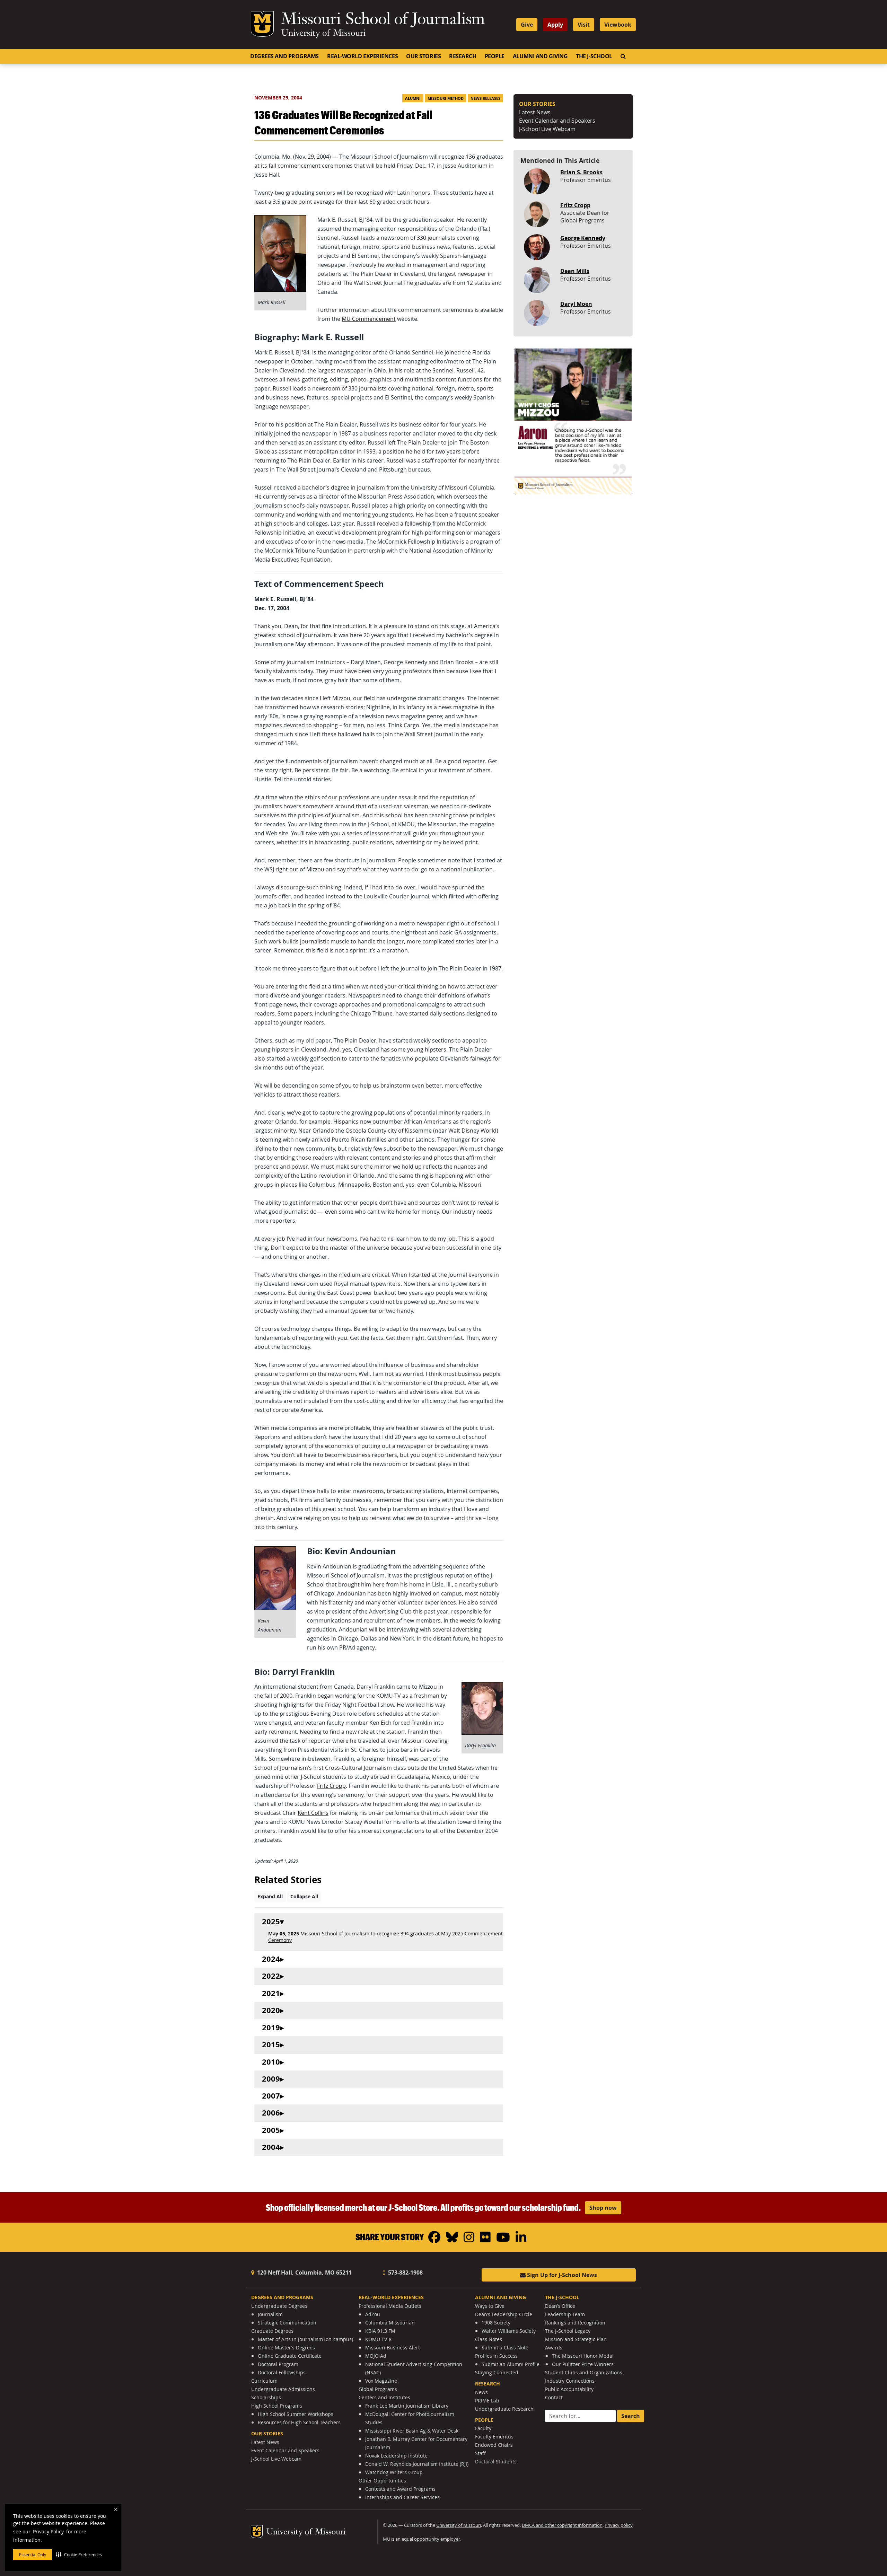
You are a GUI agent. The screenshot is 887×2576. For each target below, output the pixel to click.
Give (527, 25)
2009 (271, 2079)
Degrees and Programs (284, 56)
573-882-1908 (405, 2272)
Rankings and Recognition (575, 2323)
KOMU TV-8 (378, 2339)
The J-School (594, 56)
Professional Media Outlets (390, 2306)
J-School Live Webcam (547, 129)
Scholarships (266, 2397)
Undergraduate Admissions (283, 2389)
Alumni (413, 98)
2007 (271, 2096)
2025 (271, 1922)
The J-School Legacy (568, 2331)
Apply (555, 25)
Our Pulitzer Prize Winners (583, 2364)
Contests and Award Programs (400, 2489)
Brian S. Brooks (581, 172)
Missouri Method (446, 98)
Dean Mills (575, 271)
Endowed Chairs (494, 2445)
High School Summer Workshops (296, 2414)
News (481, 2392)
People (495, 56)
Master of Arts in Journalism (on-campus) (305, 2339)
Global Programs (378, 2389)
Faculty (483, 2428)
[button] (79, 2555)
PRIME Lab (487, 2401)
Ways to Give (490, 2306)
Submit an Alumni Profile (511, 2364)
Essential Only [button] (33, 2555)
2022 (271, 1976)
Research (463, 56)
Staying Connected (497, 2372)
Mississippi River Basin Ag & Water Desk (412, 2431)
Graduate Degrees (272, 2331)
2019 (271, 2028)
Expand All (270, 1896)
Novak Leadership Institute (396, 2456)
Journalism (270, 2314)
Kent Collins (313, 1813)
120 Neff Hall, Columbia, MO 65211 (304, 2272)
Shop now (603, 2208)
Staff (480, 2453)
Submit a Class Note (505, 2348)
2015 (271, 2045)
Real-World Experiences (362, 56)
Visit (584, 25)
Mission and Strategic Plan (576, 2339)
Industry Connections (570, 2381)
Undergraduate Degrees (279, 2306)
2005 (271, 2130)
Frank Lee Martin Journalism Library (407, 2406)
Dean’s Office (560, 2306)
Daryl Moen (576, 304)
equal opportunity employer (431, 2539)
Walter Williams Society (509, 2331)
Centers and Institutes (384, 2397)
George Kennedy (583, 238)
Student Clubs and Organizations (584, 2372)
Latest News (535, 112)
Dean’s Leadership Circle (504, 2314)
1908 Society (496, 2323)
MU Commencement (369, 319)
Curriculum (264, 2381)
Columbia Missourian (390, 2323)
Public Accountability (569, 2389)
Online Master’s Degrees (286, 2348)
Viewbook (618, 25)
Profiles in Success (496, 2356)
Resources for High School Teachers (299, 2422)
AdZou (373, 2314)
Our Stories (423, 56)
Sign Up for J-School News (561, 2275)
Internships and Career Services (402, 2497)
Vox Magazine (381, 2381)
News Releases (485, 98)
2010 (271, 2062)
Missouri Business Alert (393, 2348)
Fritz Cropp (331, 1786)
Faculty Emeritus (494, 2437)
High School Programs (277, 2406)
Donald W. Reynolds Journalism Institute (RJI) (417, 2464)
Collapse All (304, 1896)
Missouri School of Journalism (383, 20)
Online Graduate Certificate (290, 2356)
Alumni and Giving (540, 56)
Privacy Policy (48, 2531)
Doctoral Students (496, 2461)
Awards (554, 2348)
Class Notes (489, 2339)
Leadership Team (565, 2314)
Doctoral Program (278, 2364)
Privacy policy (619, 2525)
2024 (271, 1959)
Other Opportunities (382, 2481)
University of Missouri (323, 34)
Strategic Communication (287, 2323)
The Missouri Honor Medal (583, 2356)
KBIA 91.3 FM (380, 2331)
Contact (554, 2397)
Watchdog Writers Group (394, 2472)
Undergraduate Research (504, 2409)
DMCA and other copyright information (562, 2525)
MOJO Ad (376, 2356)
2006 (271, 2113)
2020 (271, 2010)
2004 (271, 2147)
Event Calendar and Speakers (557, 121)
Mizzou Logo (262, 24)
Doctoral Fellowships (282, 2372)
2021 (271, 1993)
